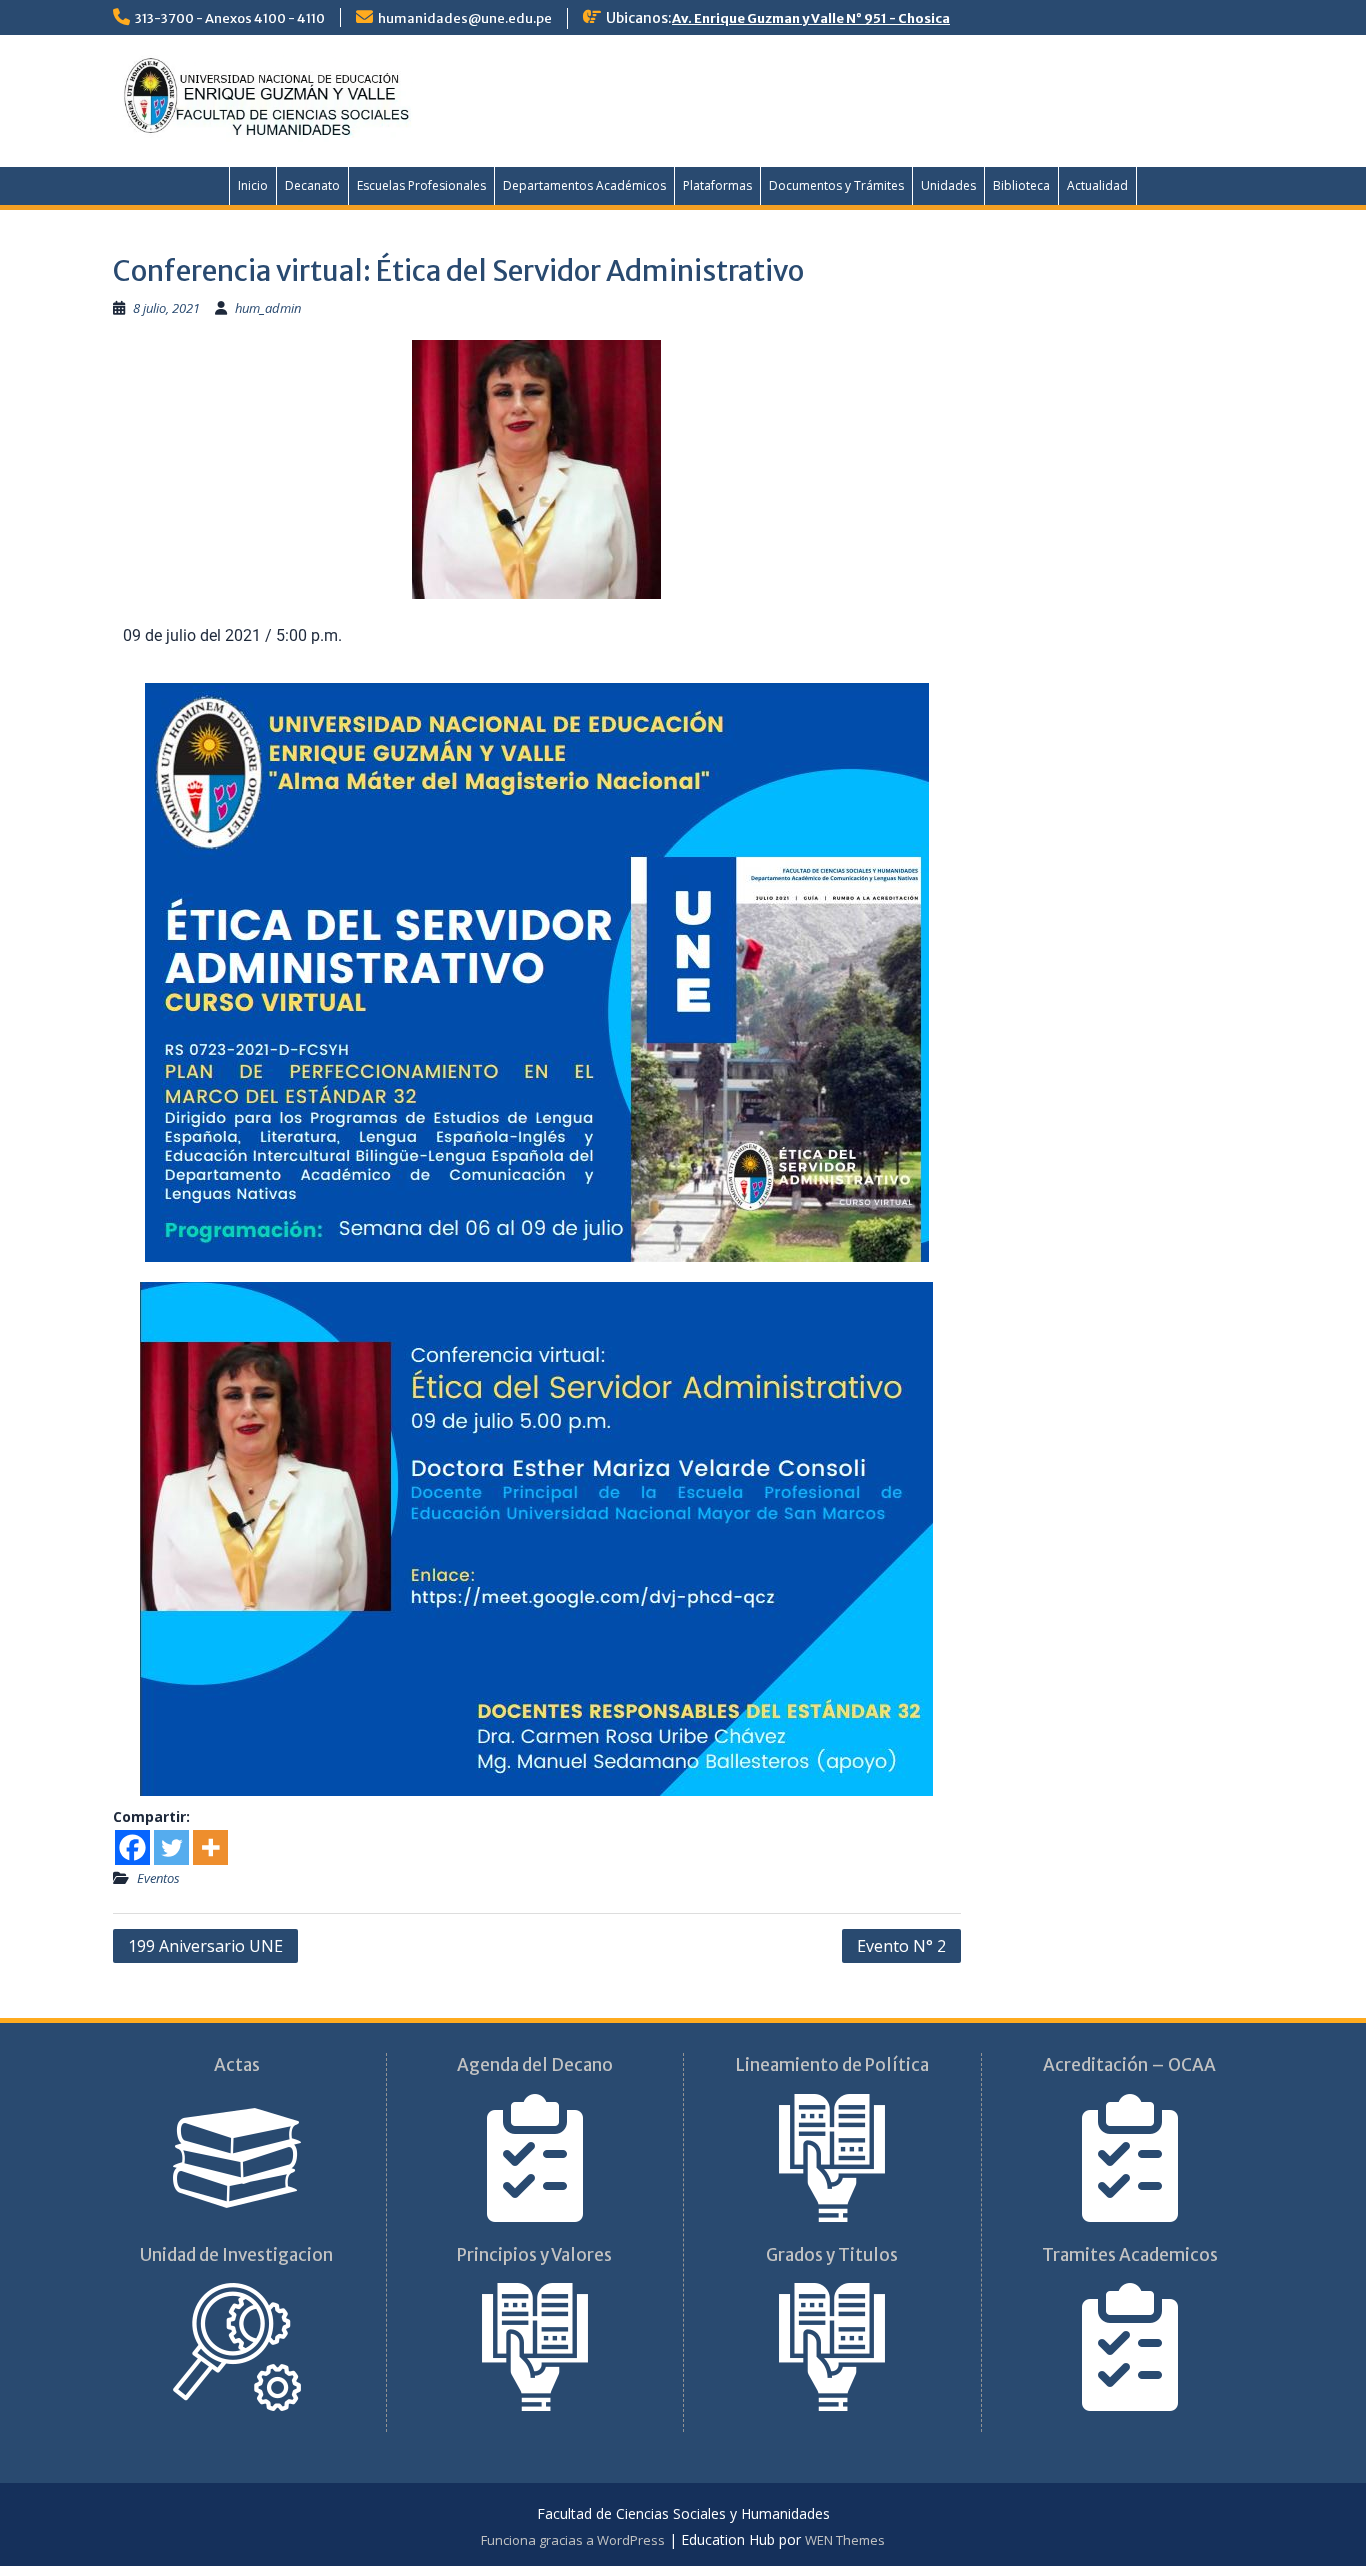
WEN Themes (845, 2540)
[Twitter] (171, 1847)
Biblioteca (1021, 185)
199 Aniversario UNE (205, 1946)
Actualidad (1097, 185)
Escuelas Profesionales (421, 185)
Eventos (158, 1878)
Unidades (948, 185)
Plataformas (717, 185)
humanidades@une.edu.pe (465, 18)
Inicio (253, 185)
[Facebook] (132, 1847)
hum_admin (268, 308)
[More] (210, 1847)
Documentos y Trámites (836, 185)
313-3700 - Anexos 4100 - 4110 (230, 18)
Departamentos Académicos (584, 185)
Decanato (312, 185)
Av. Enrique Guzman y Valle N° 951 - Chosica (811, 18)
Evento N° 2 (901, 1946)
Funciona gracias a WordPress (573, 2540)
